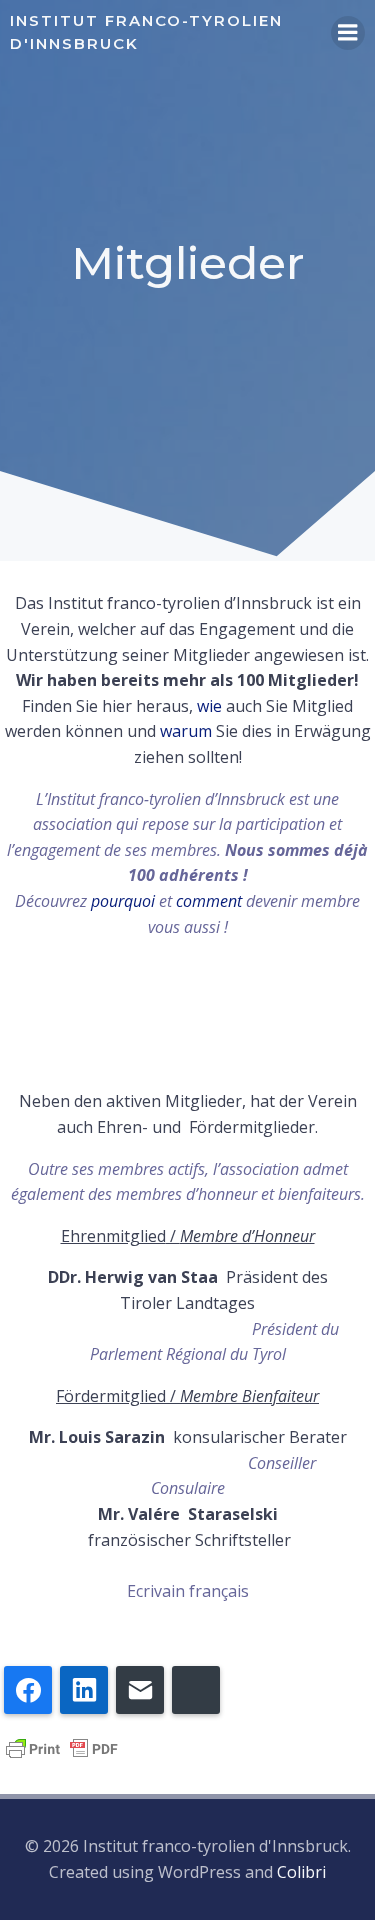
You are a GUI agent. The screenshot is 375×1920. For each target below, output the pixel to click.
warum (186, 731)
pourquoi (123, 901)
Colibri (301, 1872)
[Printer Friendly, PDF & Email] (62, 1747)
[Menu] (348, 33)
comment (209, 901)
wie (209, 706)
